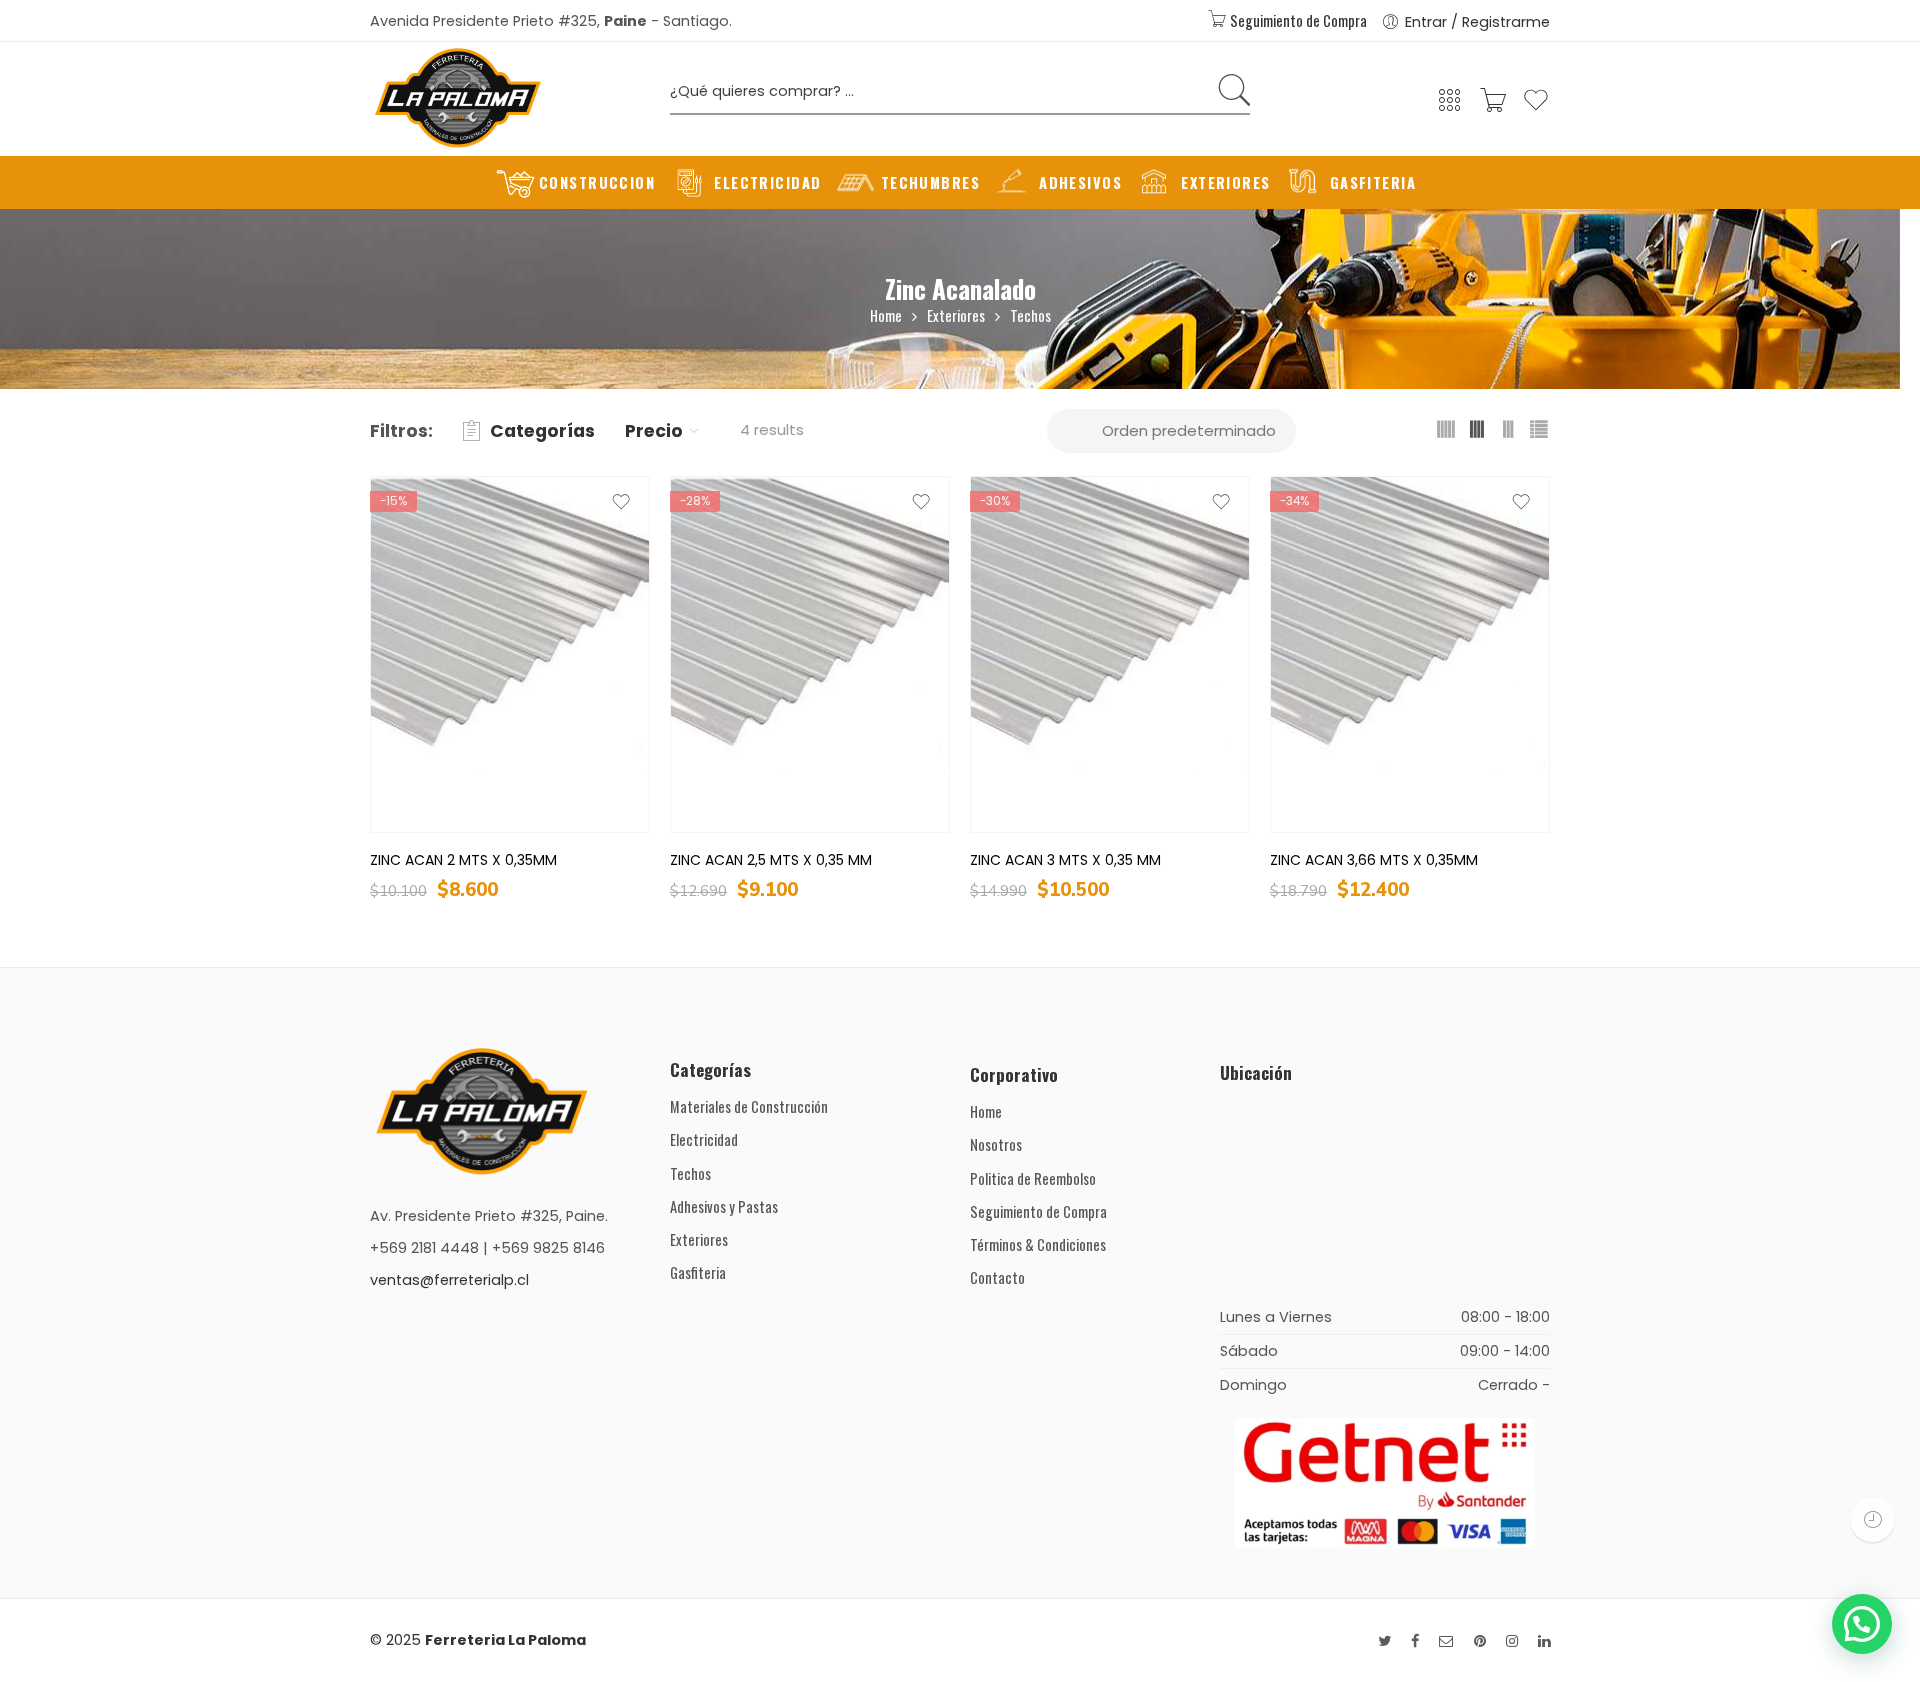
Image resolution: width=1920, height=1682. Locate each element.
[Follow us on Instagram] (1512, 1641)
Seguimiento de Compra (1297, 20)
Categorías (542, 431)
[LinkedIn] (1544, 1641)
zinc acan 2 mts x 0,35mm (463, 860)
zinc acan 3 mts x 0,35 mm (1065, 860)
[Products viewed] (1872, 1519)
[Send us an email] (1446, 1641)
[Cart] (1493, 106)
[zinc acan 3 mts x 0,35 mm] (1110, 654)
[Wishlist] (1536, 108)
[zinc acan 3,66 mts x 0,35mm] (1410, 654)
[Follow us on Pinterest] (1480, 1641)
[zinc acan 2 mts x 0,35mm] (510, 654)
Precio (654, 431)
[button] (1862, 1624)
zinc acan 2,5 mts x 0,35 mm (771, 860)
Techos (1030, 315)
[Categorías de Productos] (1450, 106)
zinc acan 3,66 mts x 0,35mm (1374, 860)
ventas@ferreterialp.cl (449, 1280)
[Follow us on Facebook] (1415, 1641)
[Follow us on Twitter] (1384, 1641)
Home (886, 315)
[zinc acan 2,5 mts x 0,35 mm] (810, 654)
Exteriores (956, 315)
